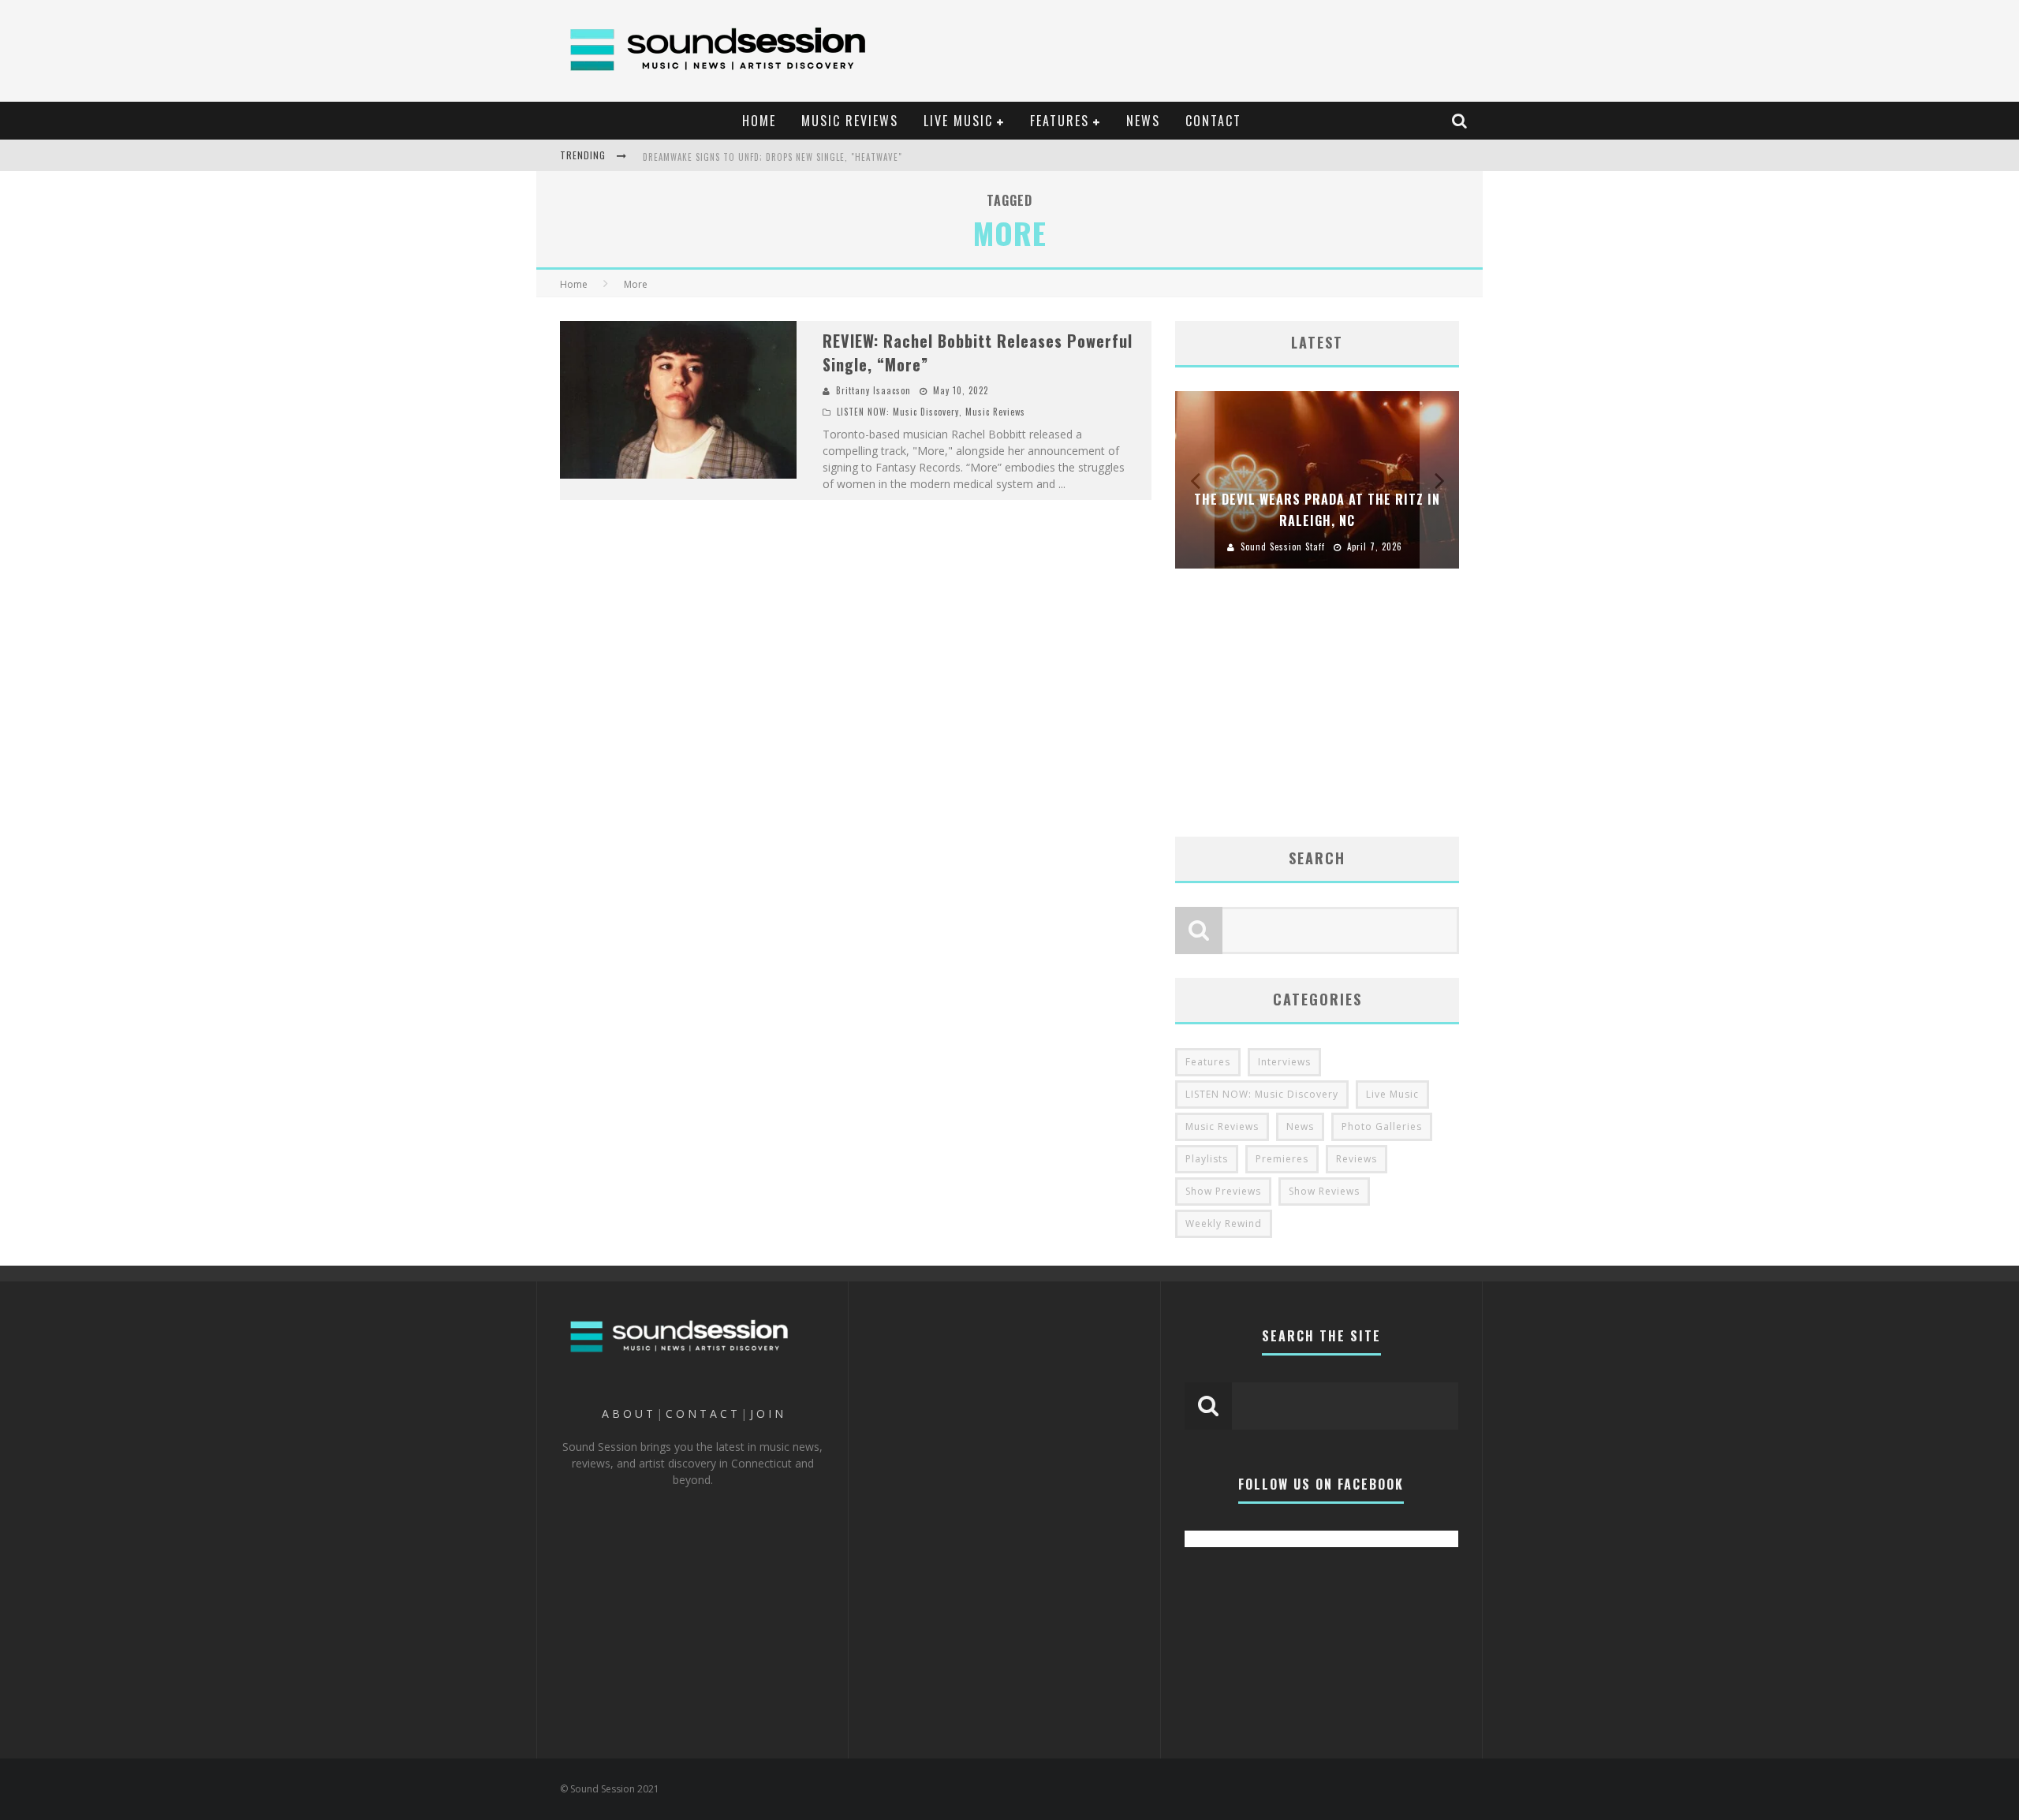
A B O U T (627, 1413)
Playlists (1207, 1159)
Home (574, 284)
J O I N (767, 1413)
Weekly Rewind (1224, 1223)
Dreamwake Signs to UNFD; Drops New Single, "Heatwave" (773, 157)
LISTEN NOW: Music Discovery (898, 412)
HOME (759, 121)
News (1300, 1126)
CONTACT (1213, 121)
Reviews (1357, 1159)
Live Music (1392, 1094)
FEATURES (1060, 121)
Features (1208, 1062)
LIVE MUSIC (958, 121)
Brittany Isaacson (873, 390)
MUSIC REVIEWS (850, 121)
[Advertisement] (1188, 43)
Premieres (1282, 1159)
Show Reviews (1324, 1191)
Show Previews (1223, 1191)
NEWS (1143, 121)
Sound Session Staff (1283, 546)
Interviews (1284, 1062)
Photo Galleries (1382, 1126)
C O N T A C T (702, 1413)
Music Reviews (995, 412)
